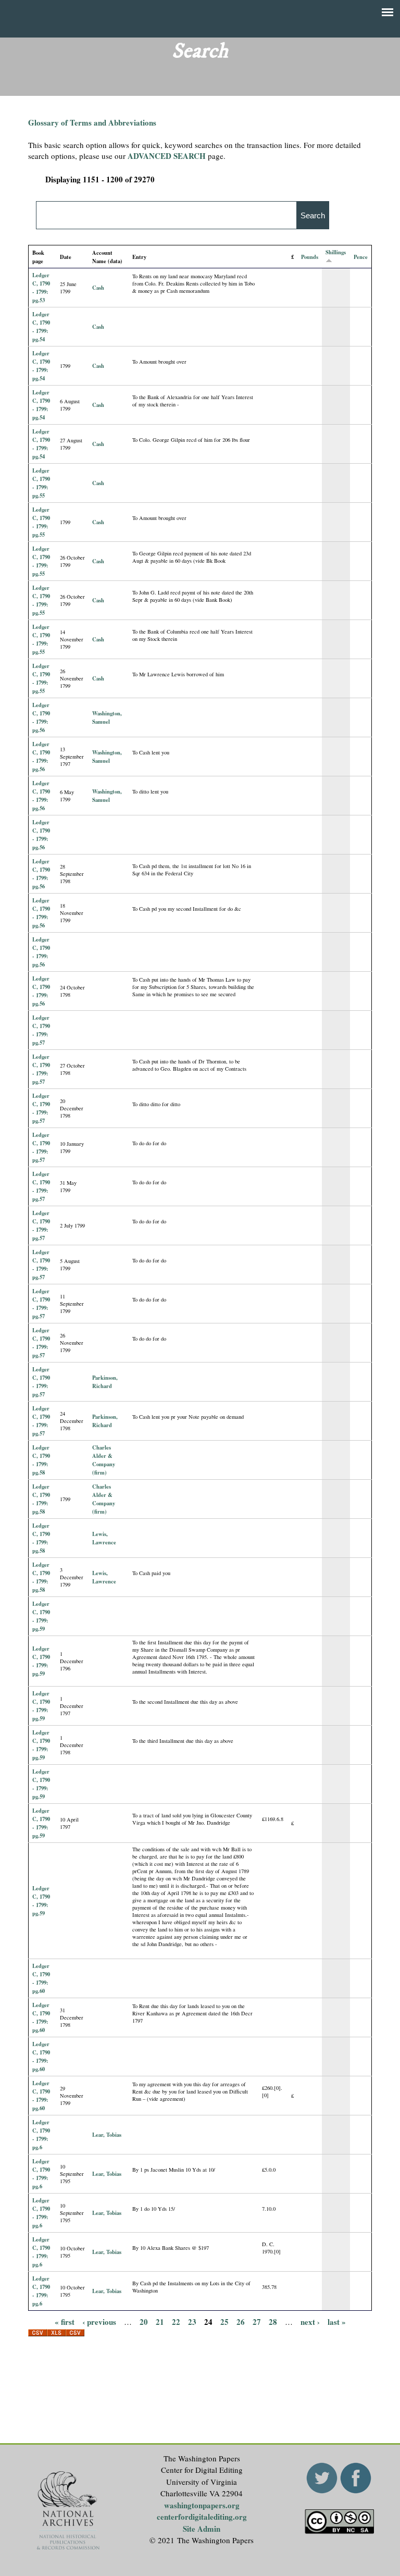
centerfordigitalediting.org (202, 2517)
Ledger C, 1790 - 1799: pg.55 (41, 483)
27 (257, 2322)
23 (192, 2322)
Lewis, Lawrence (104, 1538)
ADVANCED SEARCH (167, 156)
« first (65, 2322)
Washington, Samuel (107, 717)
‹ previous (99, 2322)
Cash (98, 288)
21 (160, 2322)
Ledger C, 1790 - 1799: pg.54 (41, 327)
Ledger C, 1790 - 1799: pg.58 (41, 1460)
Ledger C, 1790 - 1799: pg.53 (41, 288)
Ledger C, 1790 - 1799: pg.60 (41, 1978)
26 (241, 2322)
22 (176, 2322)
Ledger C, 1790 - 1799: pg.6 (41, 2135)
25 (224, 2322)
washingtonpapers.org (202, 2505)
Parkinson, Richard (105, 1382)
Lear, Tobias (107, 2135)
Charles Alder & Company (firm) (104, 1460)
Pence (361, 257)
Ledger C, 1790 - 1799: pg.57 (41, 1030)
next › (310, 2322)
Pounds (310, 257)
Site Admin (202, 2529)
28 (273, 2322)
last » (337, 2322)
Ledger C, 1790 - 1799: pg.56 (41, 717)
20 (144, 2322)
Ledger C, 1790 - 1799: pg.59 (41, 1616)
